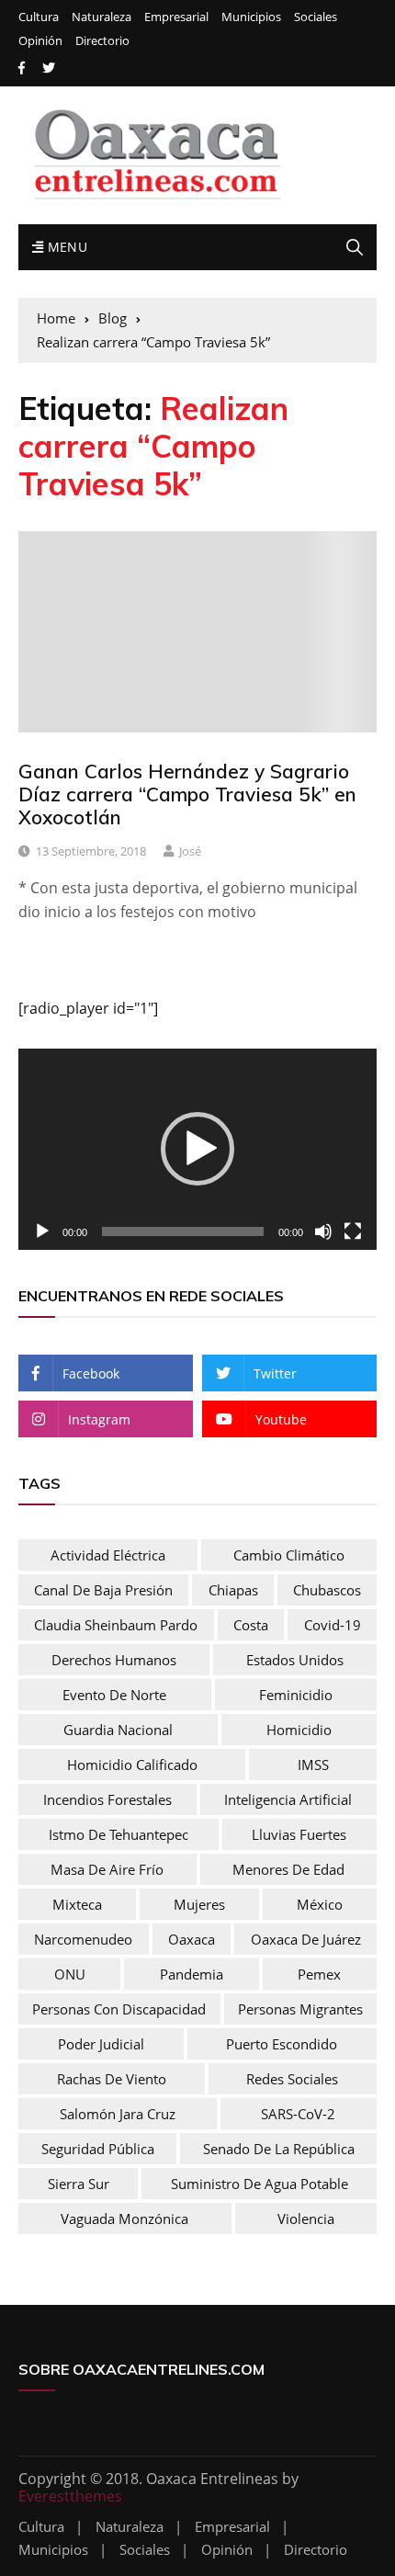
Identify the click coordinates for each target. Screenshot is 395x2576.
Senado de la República (279, 2149)
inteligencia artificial (288, 1799)
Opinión (40, 41)
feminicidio (296, 1695)
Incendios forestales (107, 1799)
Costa (251, 1625)
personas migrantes (300, 2009)
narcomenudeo (83, 1939)
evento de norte (114, 1695)
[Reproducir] (42, 1231)
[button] (197, 1149)
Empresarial (176, 17)
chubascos (327, 1590)
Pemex (319, 1974)
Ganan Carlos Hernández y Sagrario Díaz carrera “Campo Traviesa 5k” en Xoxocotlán (187, 794)
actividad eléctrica (108, 1555)
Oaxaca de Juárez (306, 1939)
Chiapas (233, 1590)
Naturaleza (102, 17)
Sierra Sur (79, 2184)
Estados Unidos (295, 1660)
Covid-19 (333, 1625)
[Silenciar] (323, 1231)
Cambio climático (289, 1555)
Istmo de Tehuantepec (118, 1834)
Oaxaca (192, 1939)
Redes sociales (292, 2079)
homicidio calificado (132, 1765)
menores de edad (288, 1869)
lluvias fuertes (299, 1834)
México (320, 1904)
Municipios (251, 17)
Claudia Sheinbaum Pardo (116, 1625)
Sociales (316, 17)
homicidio (299, 1730)
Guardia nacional (118, 1730)
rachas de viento (112, 2079)
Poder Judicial (101, 2044)
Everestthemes (70, 2496)
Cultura (39, 17)
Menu (65, 247)
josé (190, 851)
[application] (197, 1149)
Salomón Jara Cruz (118, 2114)
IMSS (313, 1765)
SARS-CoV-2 (298, 2114)
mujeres (199, 1904)
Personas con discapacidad (119, 2009)
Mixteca (77, 1904)
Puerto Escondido (282, 2044)
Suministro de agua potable (260, 2184)
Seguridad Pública (98, 2149)
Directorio (102, 41)
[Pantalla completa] (353, 1231)
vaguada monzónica (124, 2219)
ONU (70, 1974)
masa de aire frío (107, 1869)
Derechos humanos (114, 1660)
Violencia (306, 2219)
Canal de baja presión (103, 1590)
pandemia (192, 1974)
